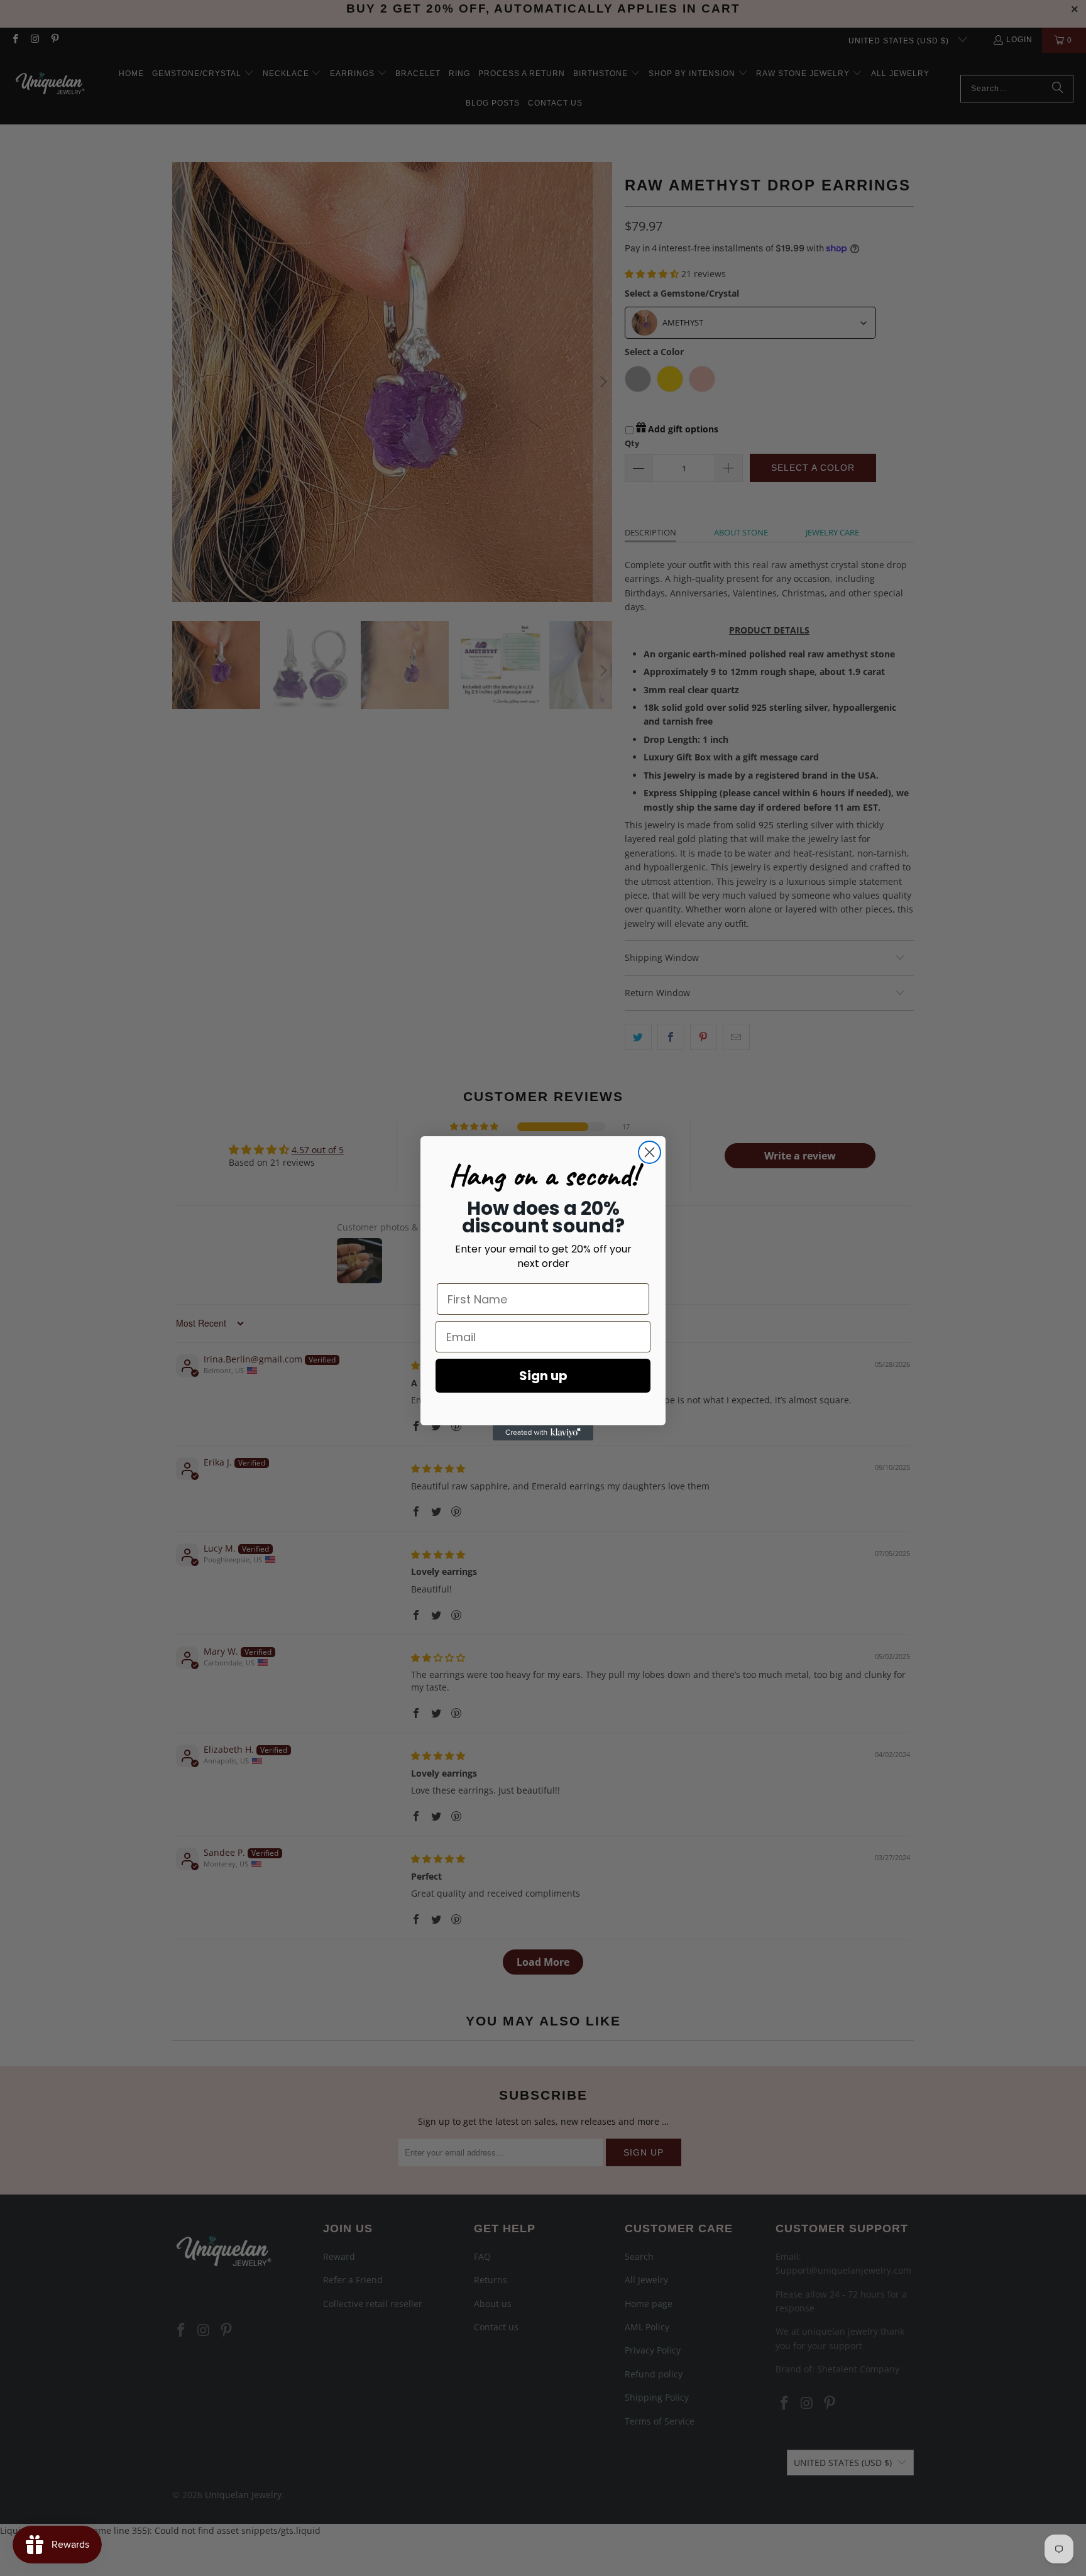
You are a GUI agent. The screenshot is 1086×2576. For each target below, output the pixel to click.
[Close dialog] (650, 1152)
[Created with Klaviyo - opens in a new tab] (543, 1433)
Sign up (543, 1376)
